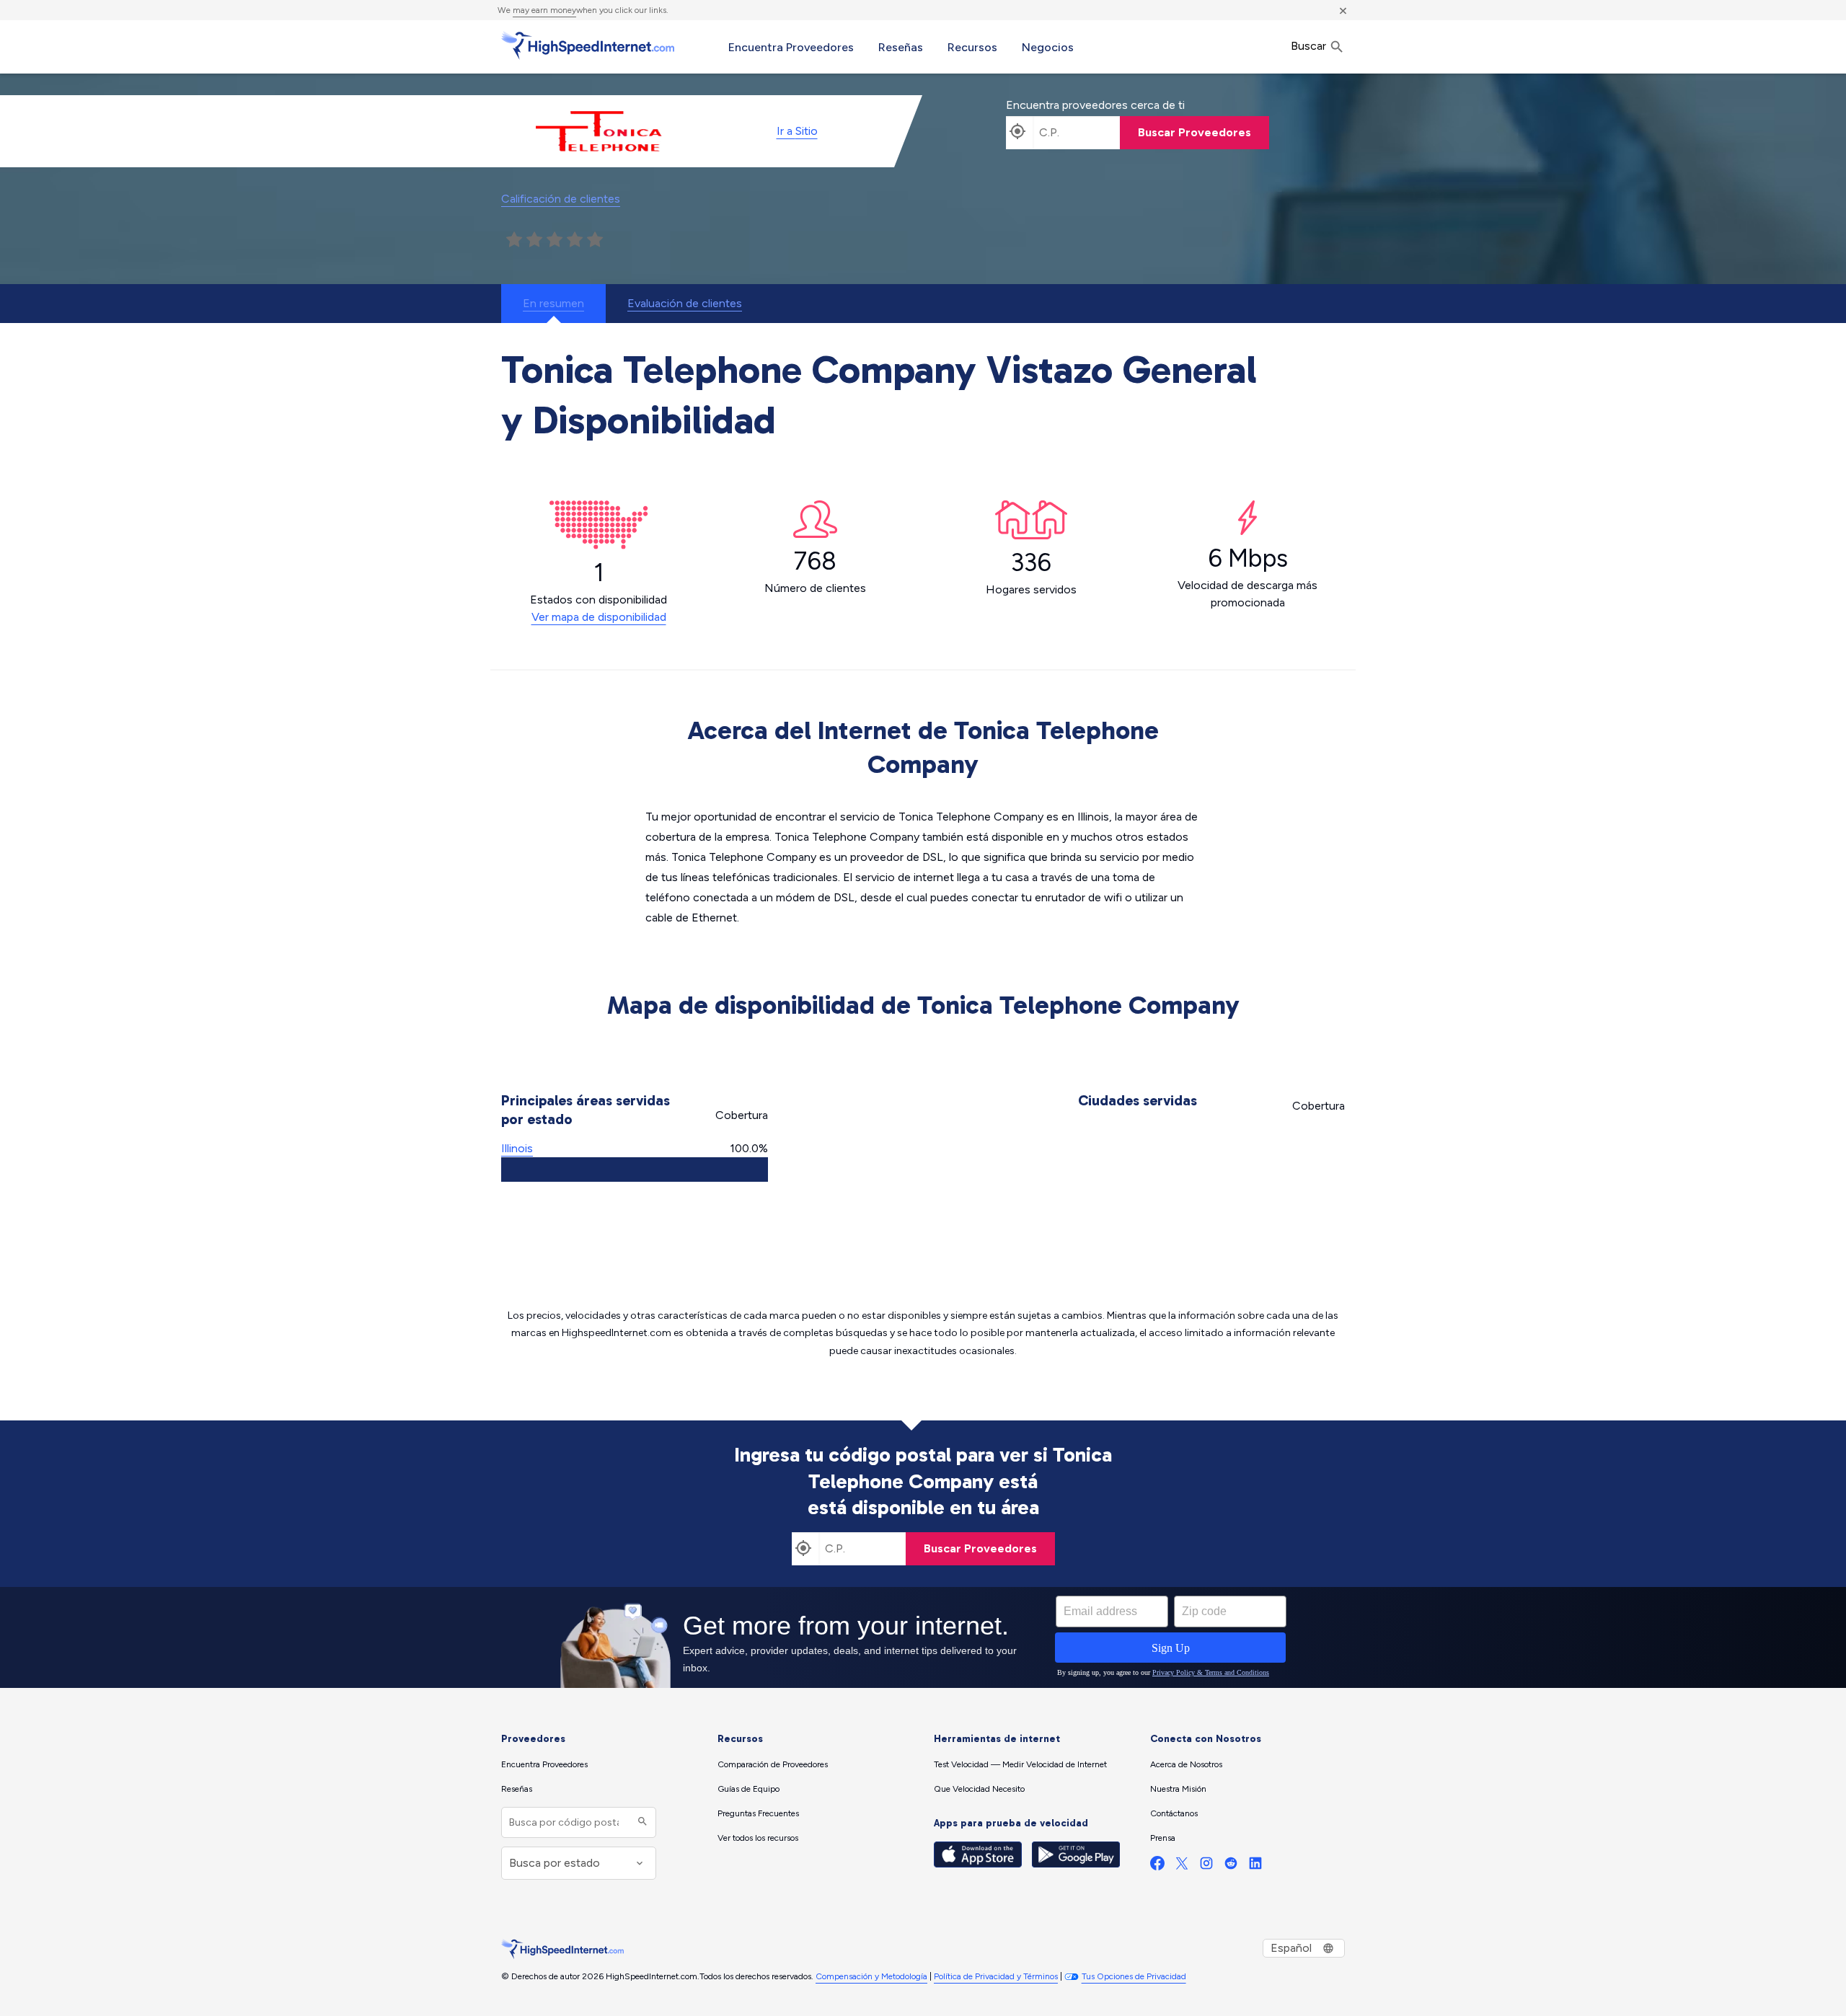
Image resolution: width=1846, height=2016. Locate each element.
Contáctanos (1174, 1813)
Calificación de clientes (561, 199)
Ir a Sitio (797, 131)
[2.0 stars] (534, 240)
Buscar (1310, 46)
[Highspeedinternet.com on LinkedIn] (1255, 1866)
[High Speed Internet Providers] (588, 45)
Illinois (517, 1148)
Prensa (1163, 1838)
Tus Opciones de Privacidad (1134, 1976)
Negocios (1048, 47)
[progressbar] (635, 1170)
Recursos (972, 47)
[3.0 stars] (555, 240)
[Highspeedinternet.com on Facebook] (1157, 1866)
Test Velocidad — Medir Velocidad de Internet (1020, 1764)
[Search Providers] (641, 1822)
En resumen (553, 303)
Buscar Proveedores (1194, 132)
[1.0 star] (514, 240)
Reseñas (901, 47)
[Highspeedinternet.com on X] (1182, 1866)
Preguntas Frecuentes (758, 1813)
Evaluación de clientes (685, 303)
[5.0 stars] (595, 240)
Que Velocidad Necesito (979, 1789)
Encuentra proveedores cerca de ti (1095, 105)
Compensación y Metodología (871, 1976)
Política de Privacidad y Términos (996, 1976)
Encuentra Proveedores (791, 47)
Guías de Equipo (748, 1789)
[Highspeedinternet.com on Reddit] (1231, 1866)
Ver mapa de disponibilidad (599, 617)
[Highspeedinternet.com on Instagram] (1206, 1866)
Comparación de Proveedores (773, 1764)
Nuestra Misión (1178, 1789)
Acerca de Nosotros (1186, 1764)
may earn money (544, 10)
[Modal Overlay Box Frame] (923, 1637)
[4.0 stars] (575, 240)
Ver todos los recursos (758, 1838)
